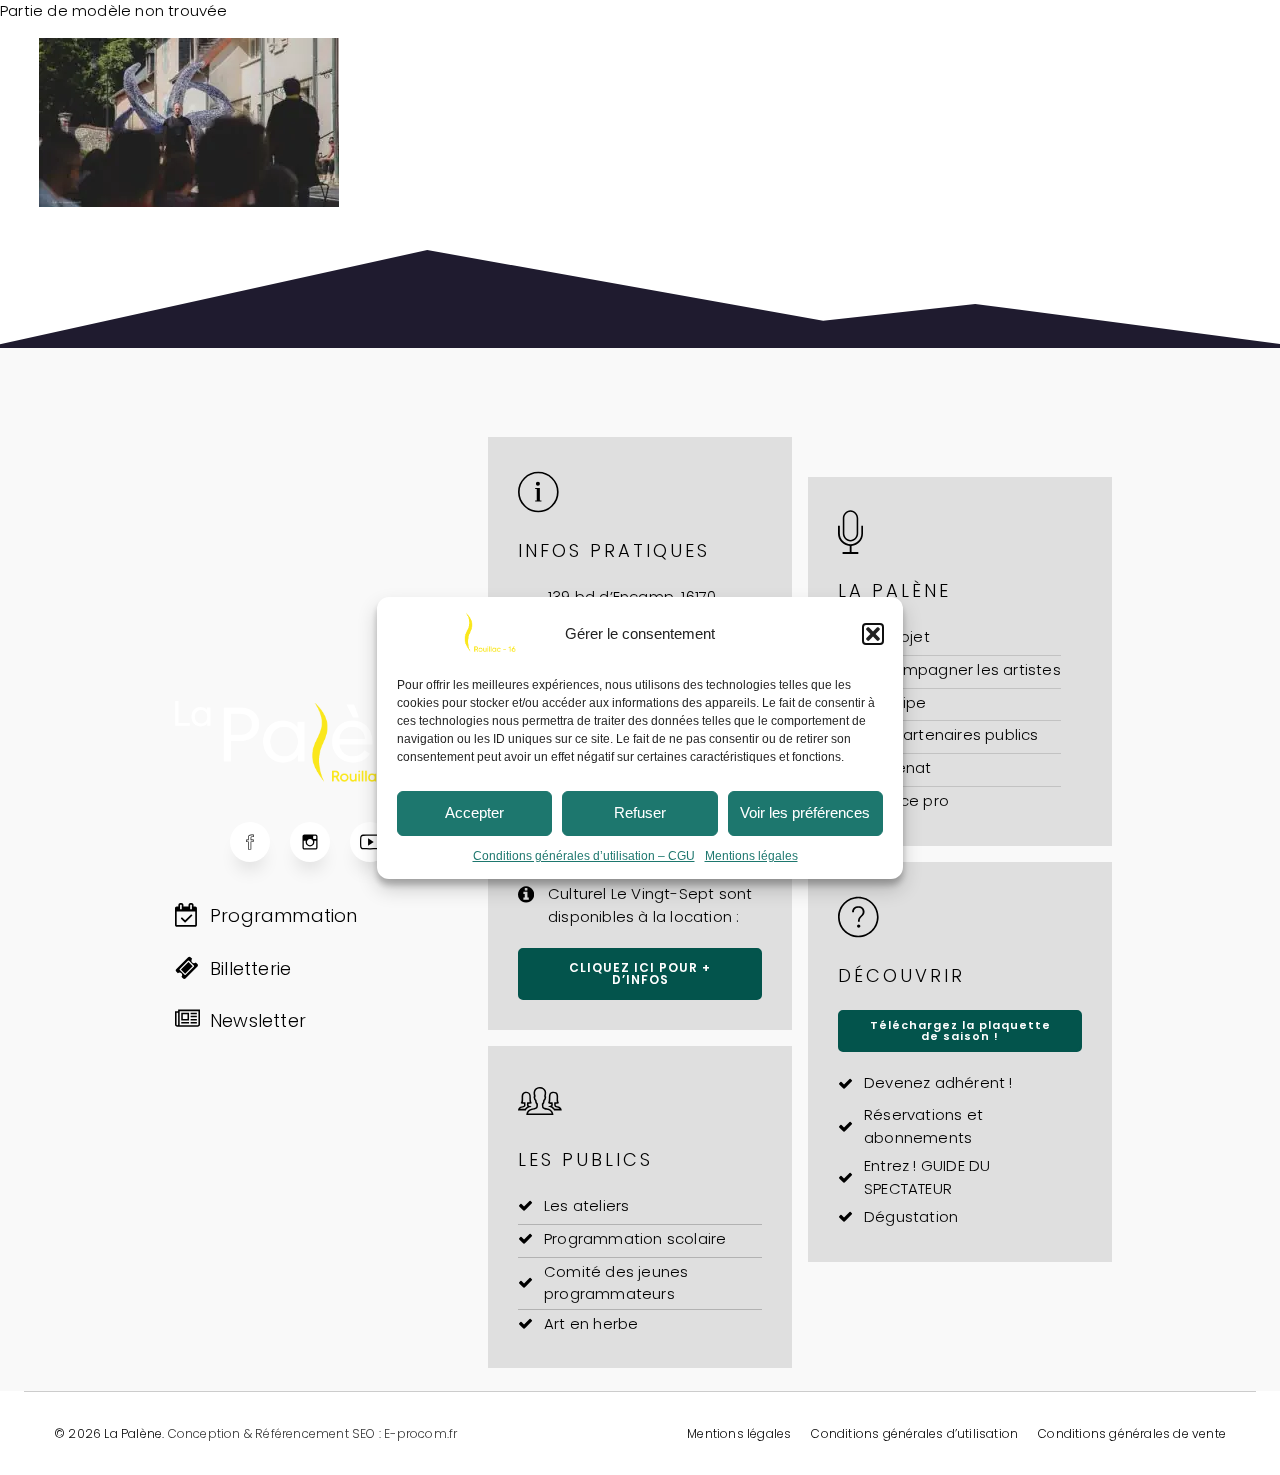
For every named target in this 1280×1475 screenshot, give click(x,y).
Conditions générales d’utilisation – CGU (584, 856)
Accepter (474, 812)
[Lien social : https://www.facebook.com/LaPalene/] (260, 842)
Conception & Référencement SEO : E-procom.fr (313, 1433)
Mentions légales (751, 856)
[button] (873, 634)
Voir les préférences (805, 812)
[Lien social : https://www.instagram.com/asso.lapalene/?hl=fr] (320, 842)
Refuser (640, 812)
